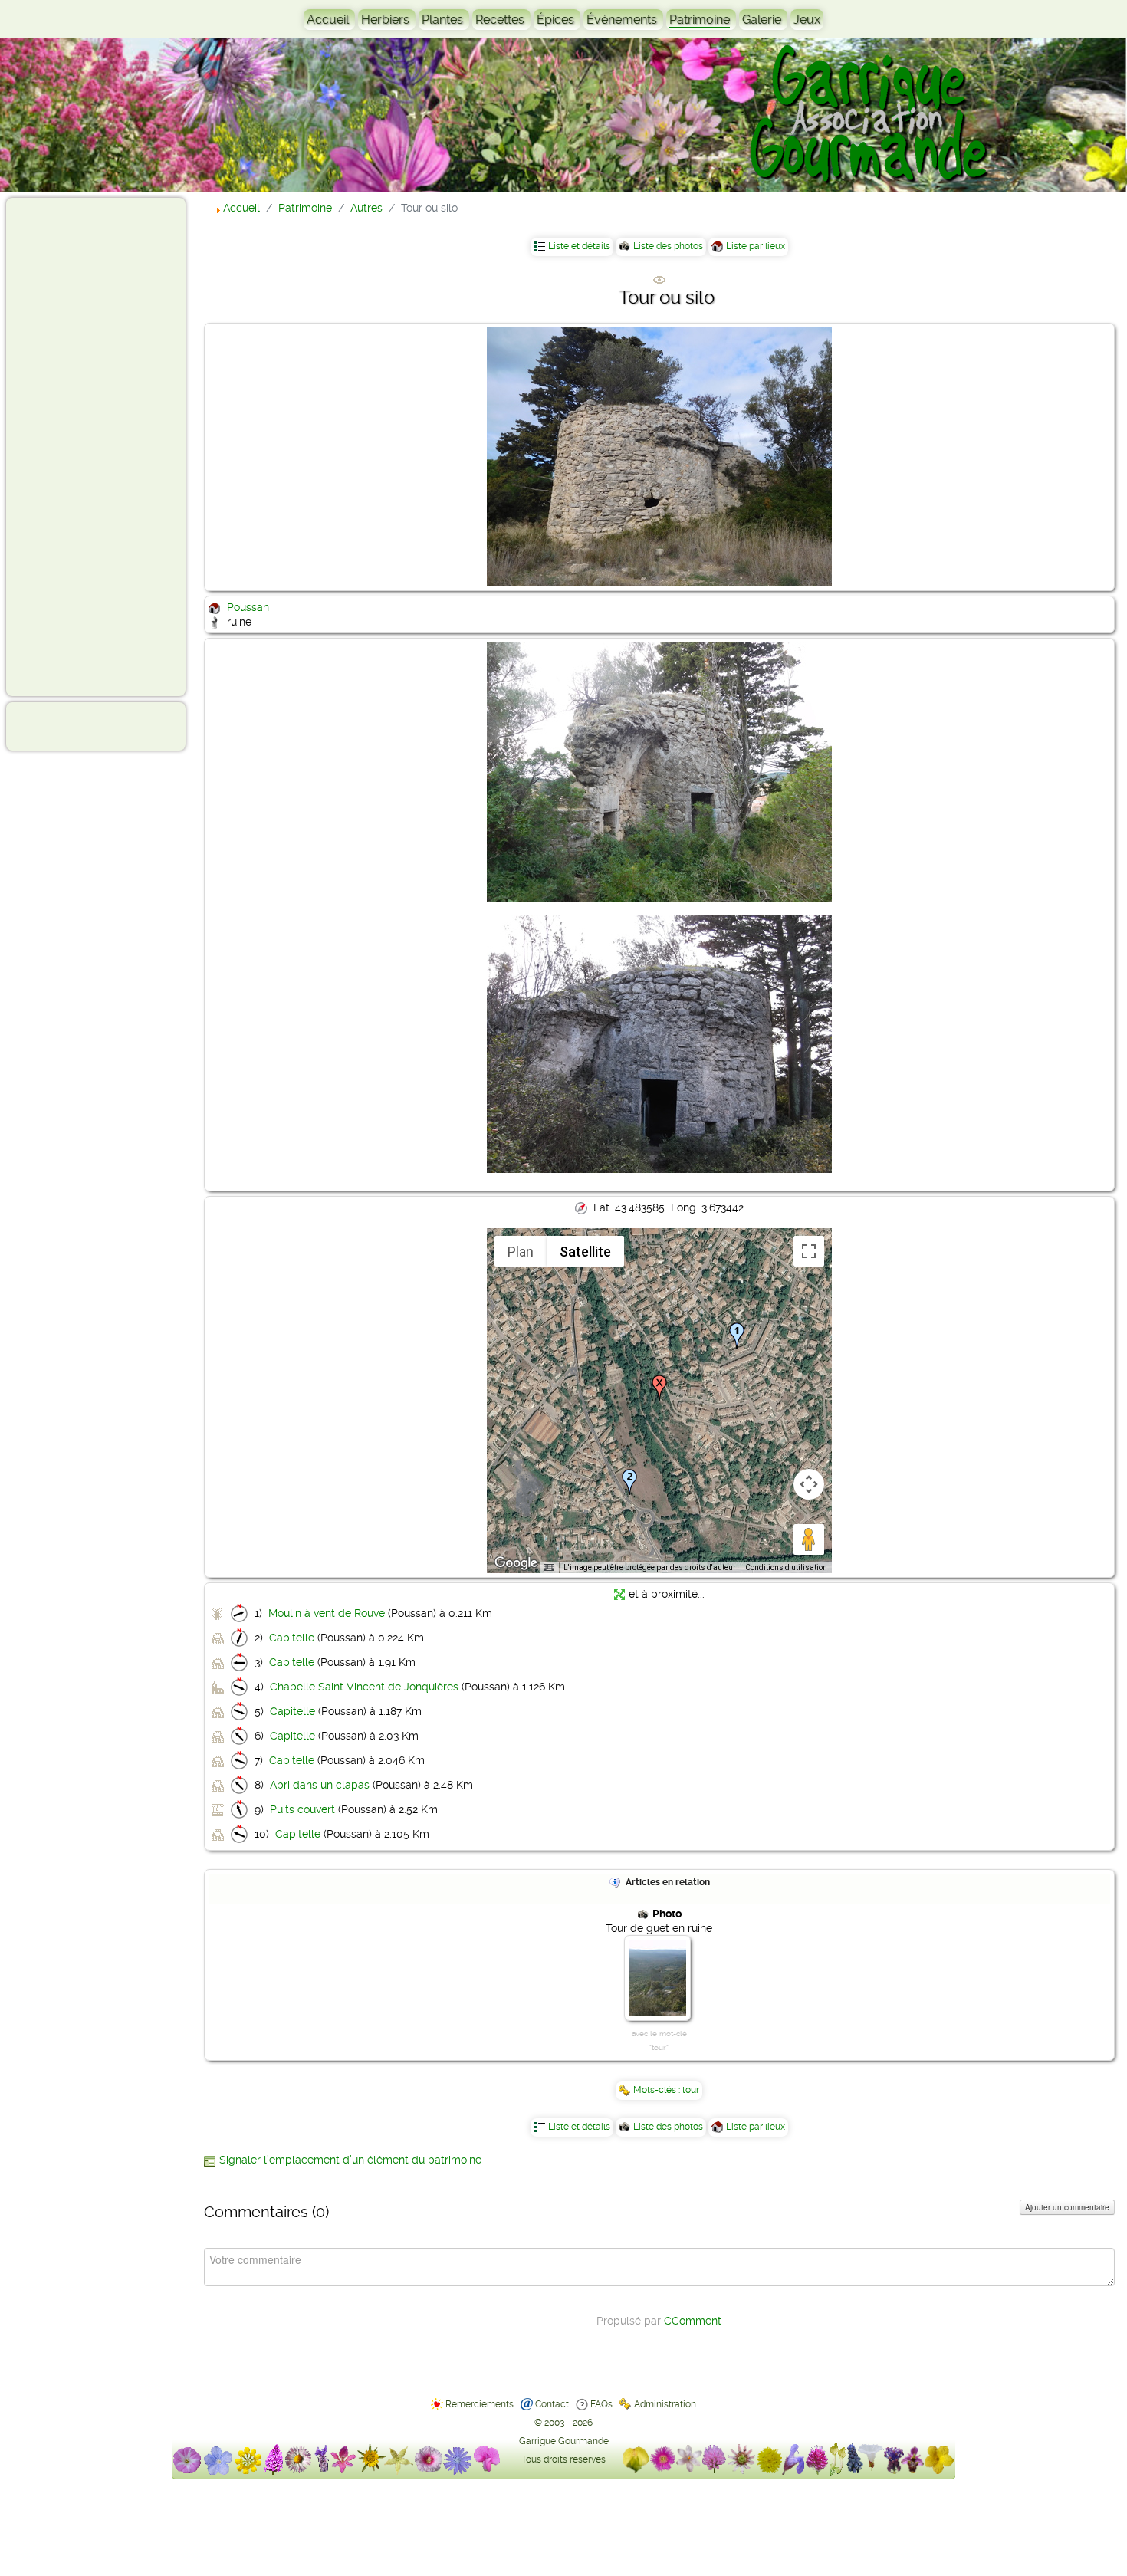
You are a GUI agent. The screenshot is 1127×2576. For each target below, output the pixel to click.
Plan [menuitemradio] (521, 1252)
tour (691, 2090)
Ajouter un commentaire (1067, 2207)
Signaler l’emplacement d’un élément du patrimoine (350, 2160)
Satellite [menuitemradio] (585, 1252)
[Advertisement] (74, 446)
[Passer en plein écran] (809, 1251)
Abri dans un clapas (320, 1785)
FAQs (601, 2404)
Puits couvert (302, 1809)
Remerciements (480, 2404)
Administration (665, 2404)
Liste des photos (668, 246)
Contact (552, 2404)
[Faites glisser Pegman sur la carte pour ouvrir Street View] (809, 1539)
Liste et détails (579, 246)
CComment (693, 2321)
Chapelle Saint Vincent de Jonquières (364, 1687)
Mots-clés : (658, 2090)
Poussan (248, 607)
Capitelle (292, 1638)
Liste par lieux (756, 246)
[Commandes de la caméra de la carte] (809, 1484)
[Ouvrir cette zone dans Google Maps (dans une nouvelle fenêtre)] (516, 1563)
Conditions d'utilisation (786, 1567)
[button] (737, 1336)
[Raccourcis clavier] (549, 1568)
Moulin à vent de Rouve (327, 1613)
